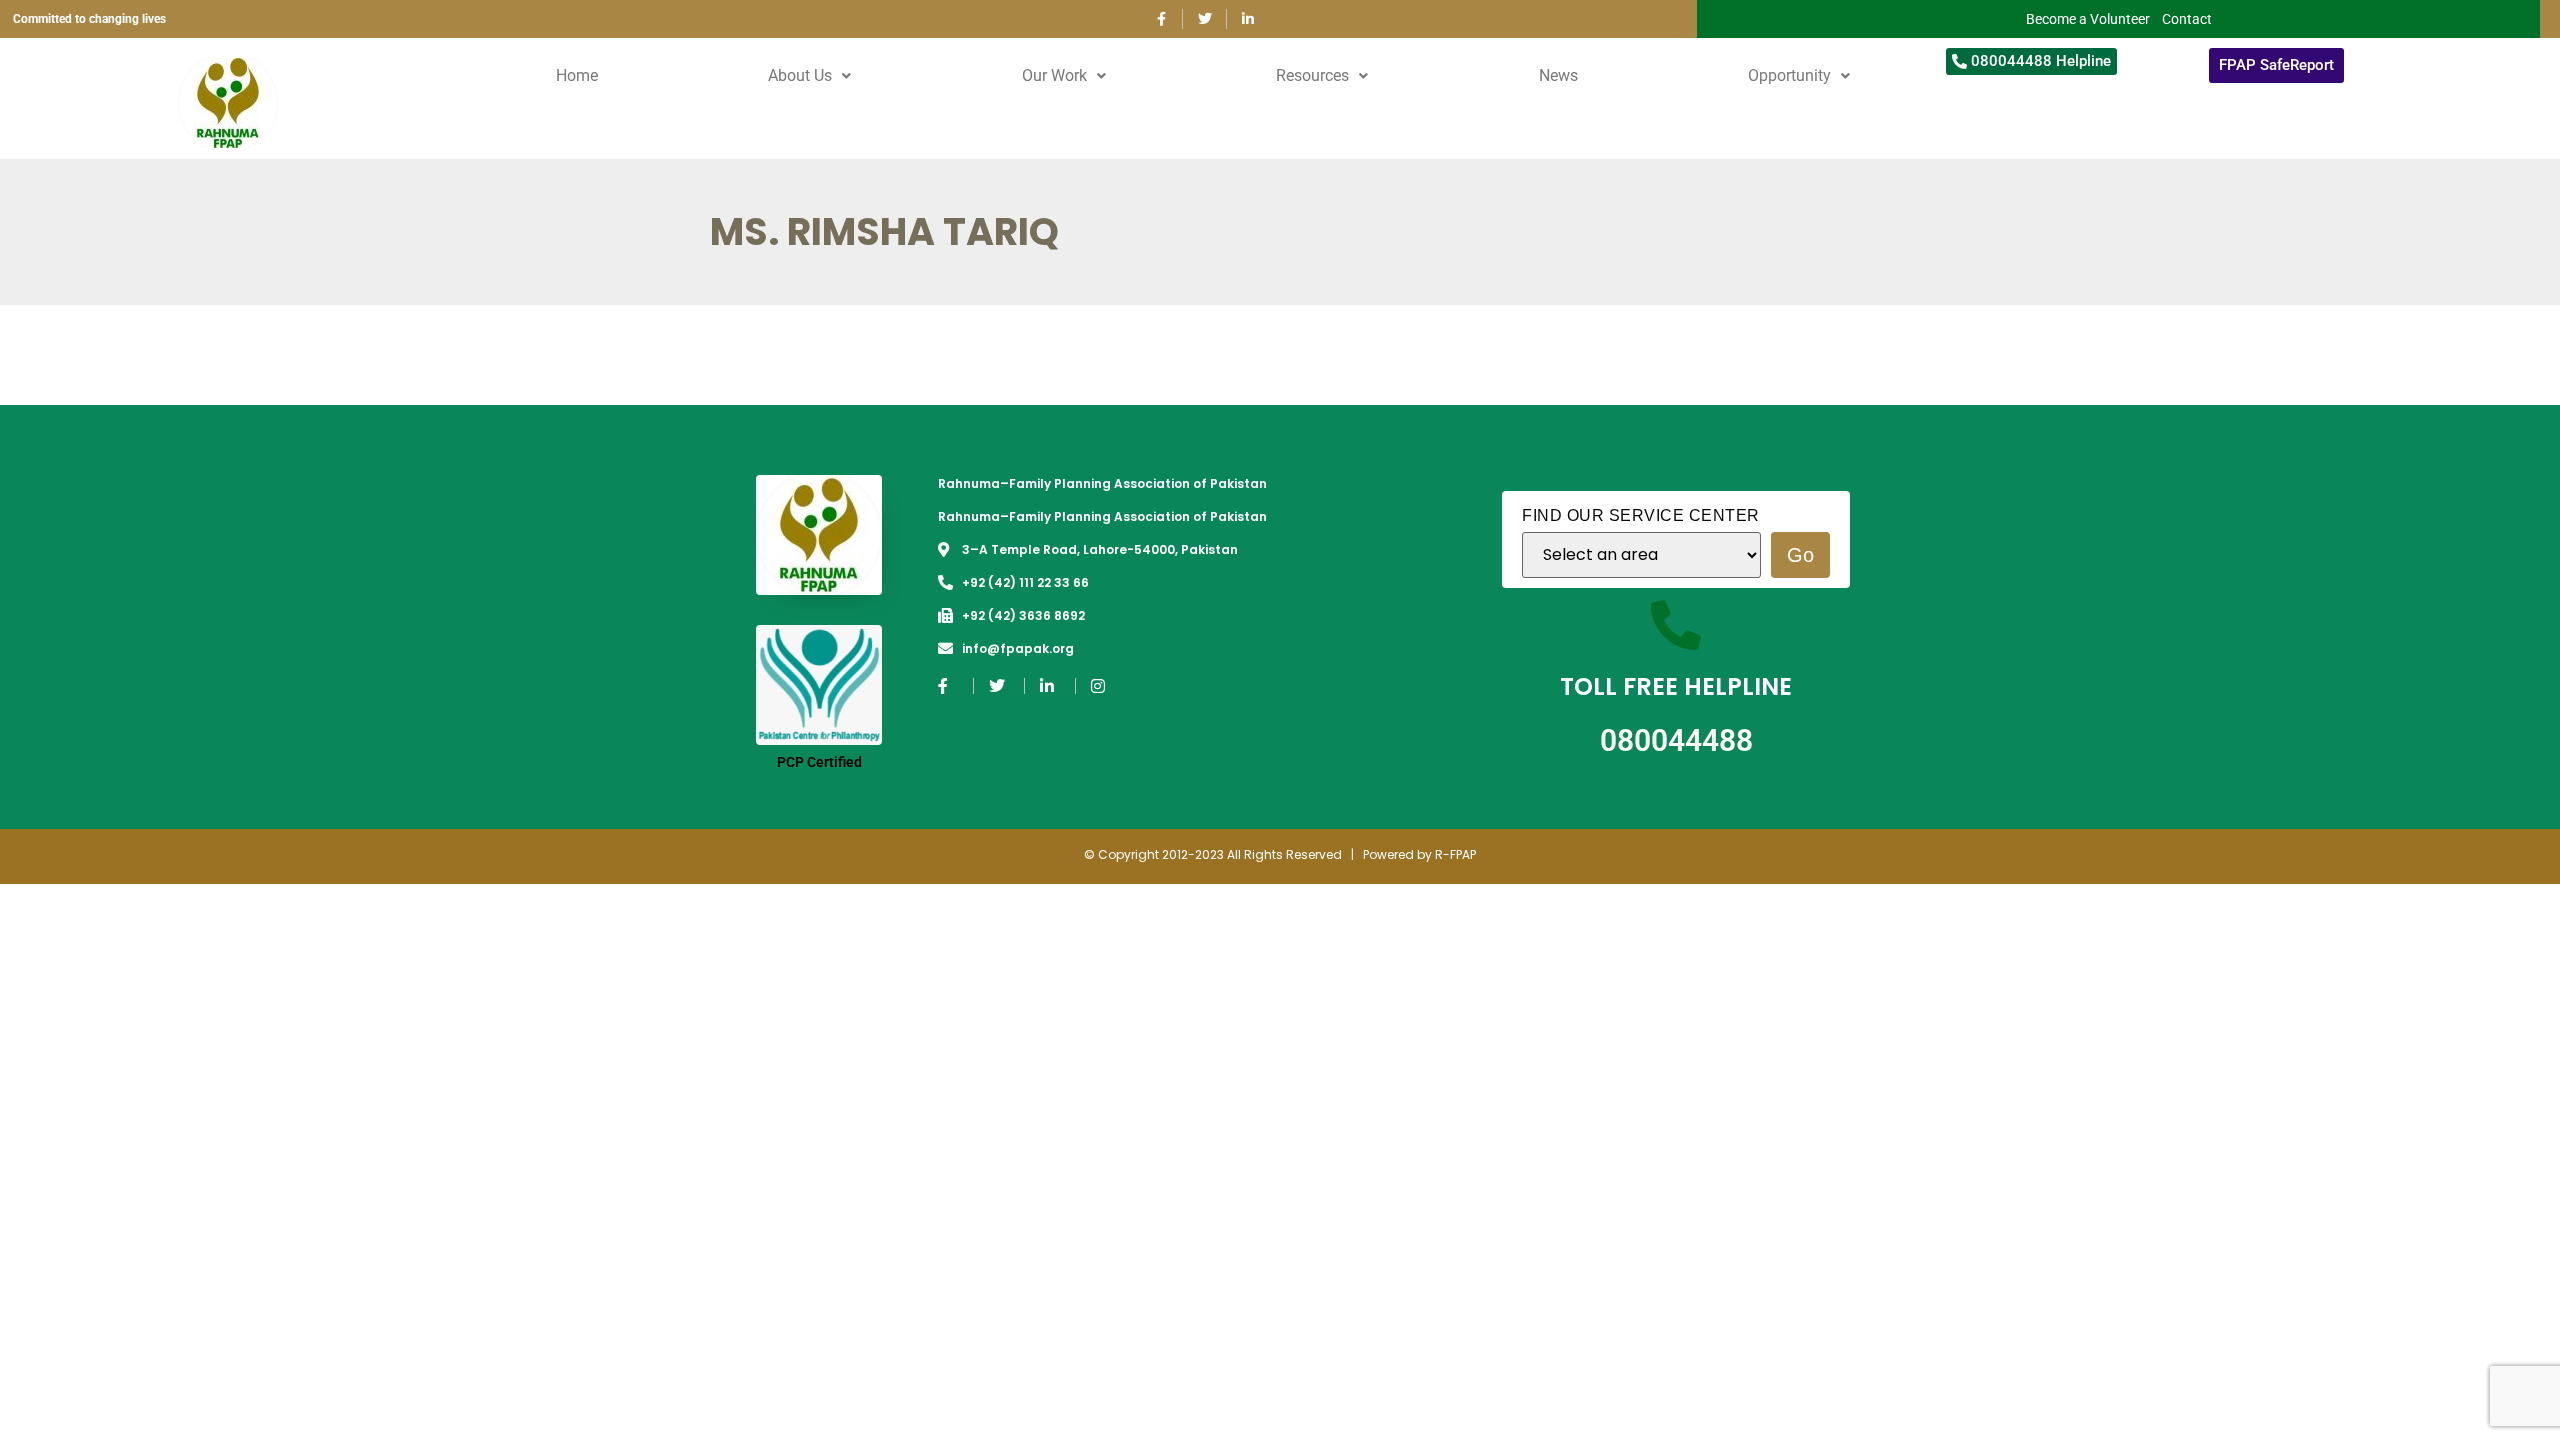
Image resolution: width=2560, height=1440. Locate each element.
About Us (800, 75)
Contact (2187, 19)
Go (1800, 555)
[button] (809, 76)
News (1558, 75)
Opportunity (1789, 75)
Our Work (1054, 75)
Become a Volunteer (2088, 19)
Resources (1312, 75)
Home (577, 75)
